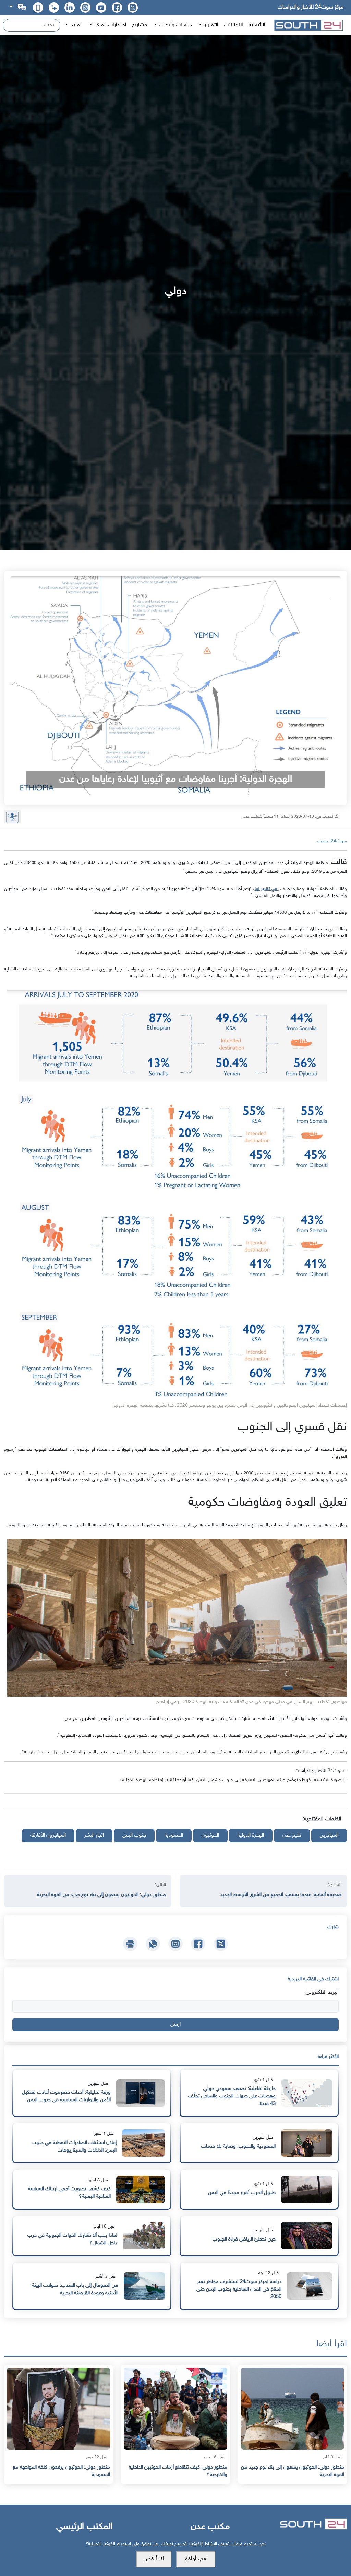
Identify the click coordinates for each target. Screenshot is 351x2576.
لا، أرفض (154, 2559)
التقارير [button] (211, 25)
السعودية (174, 1835)
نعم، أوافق (196, 2559)
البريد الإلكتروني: (322, 1993)
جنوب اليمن (134, 1835)
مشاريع (140, 25)
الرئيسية (257, 25)
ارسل (175, 2024)
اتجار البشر (94, 1835)
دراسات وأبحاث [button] (175, 25)
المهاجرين (329, 1835)
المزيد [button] (76, 25)
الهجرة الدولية (251, 1835)
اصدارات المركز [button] (110, 25)
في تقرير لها (267, 889)
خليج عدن (292, 1835)
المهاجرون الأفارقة (48, 1835)
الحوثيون (210, 1835)
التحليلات (233, 25)
